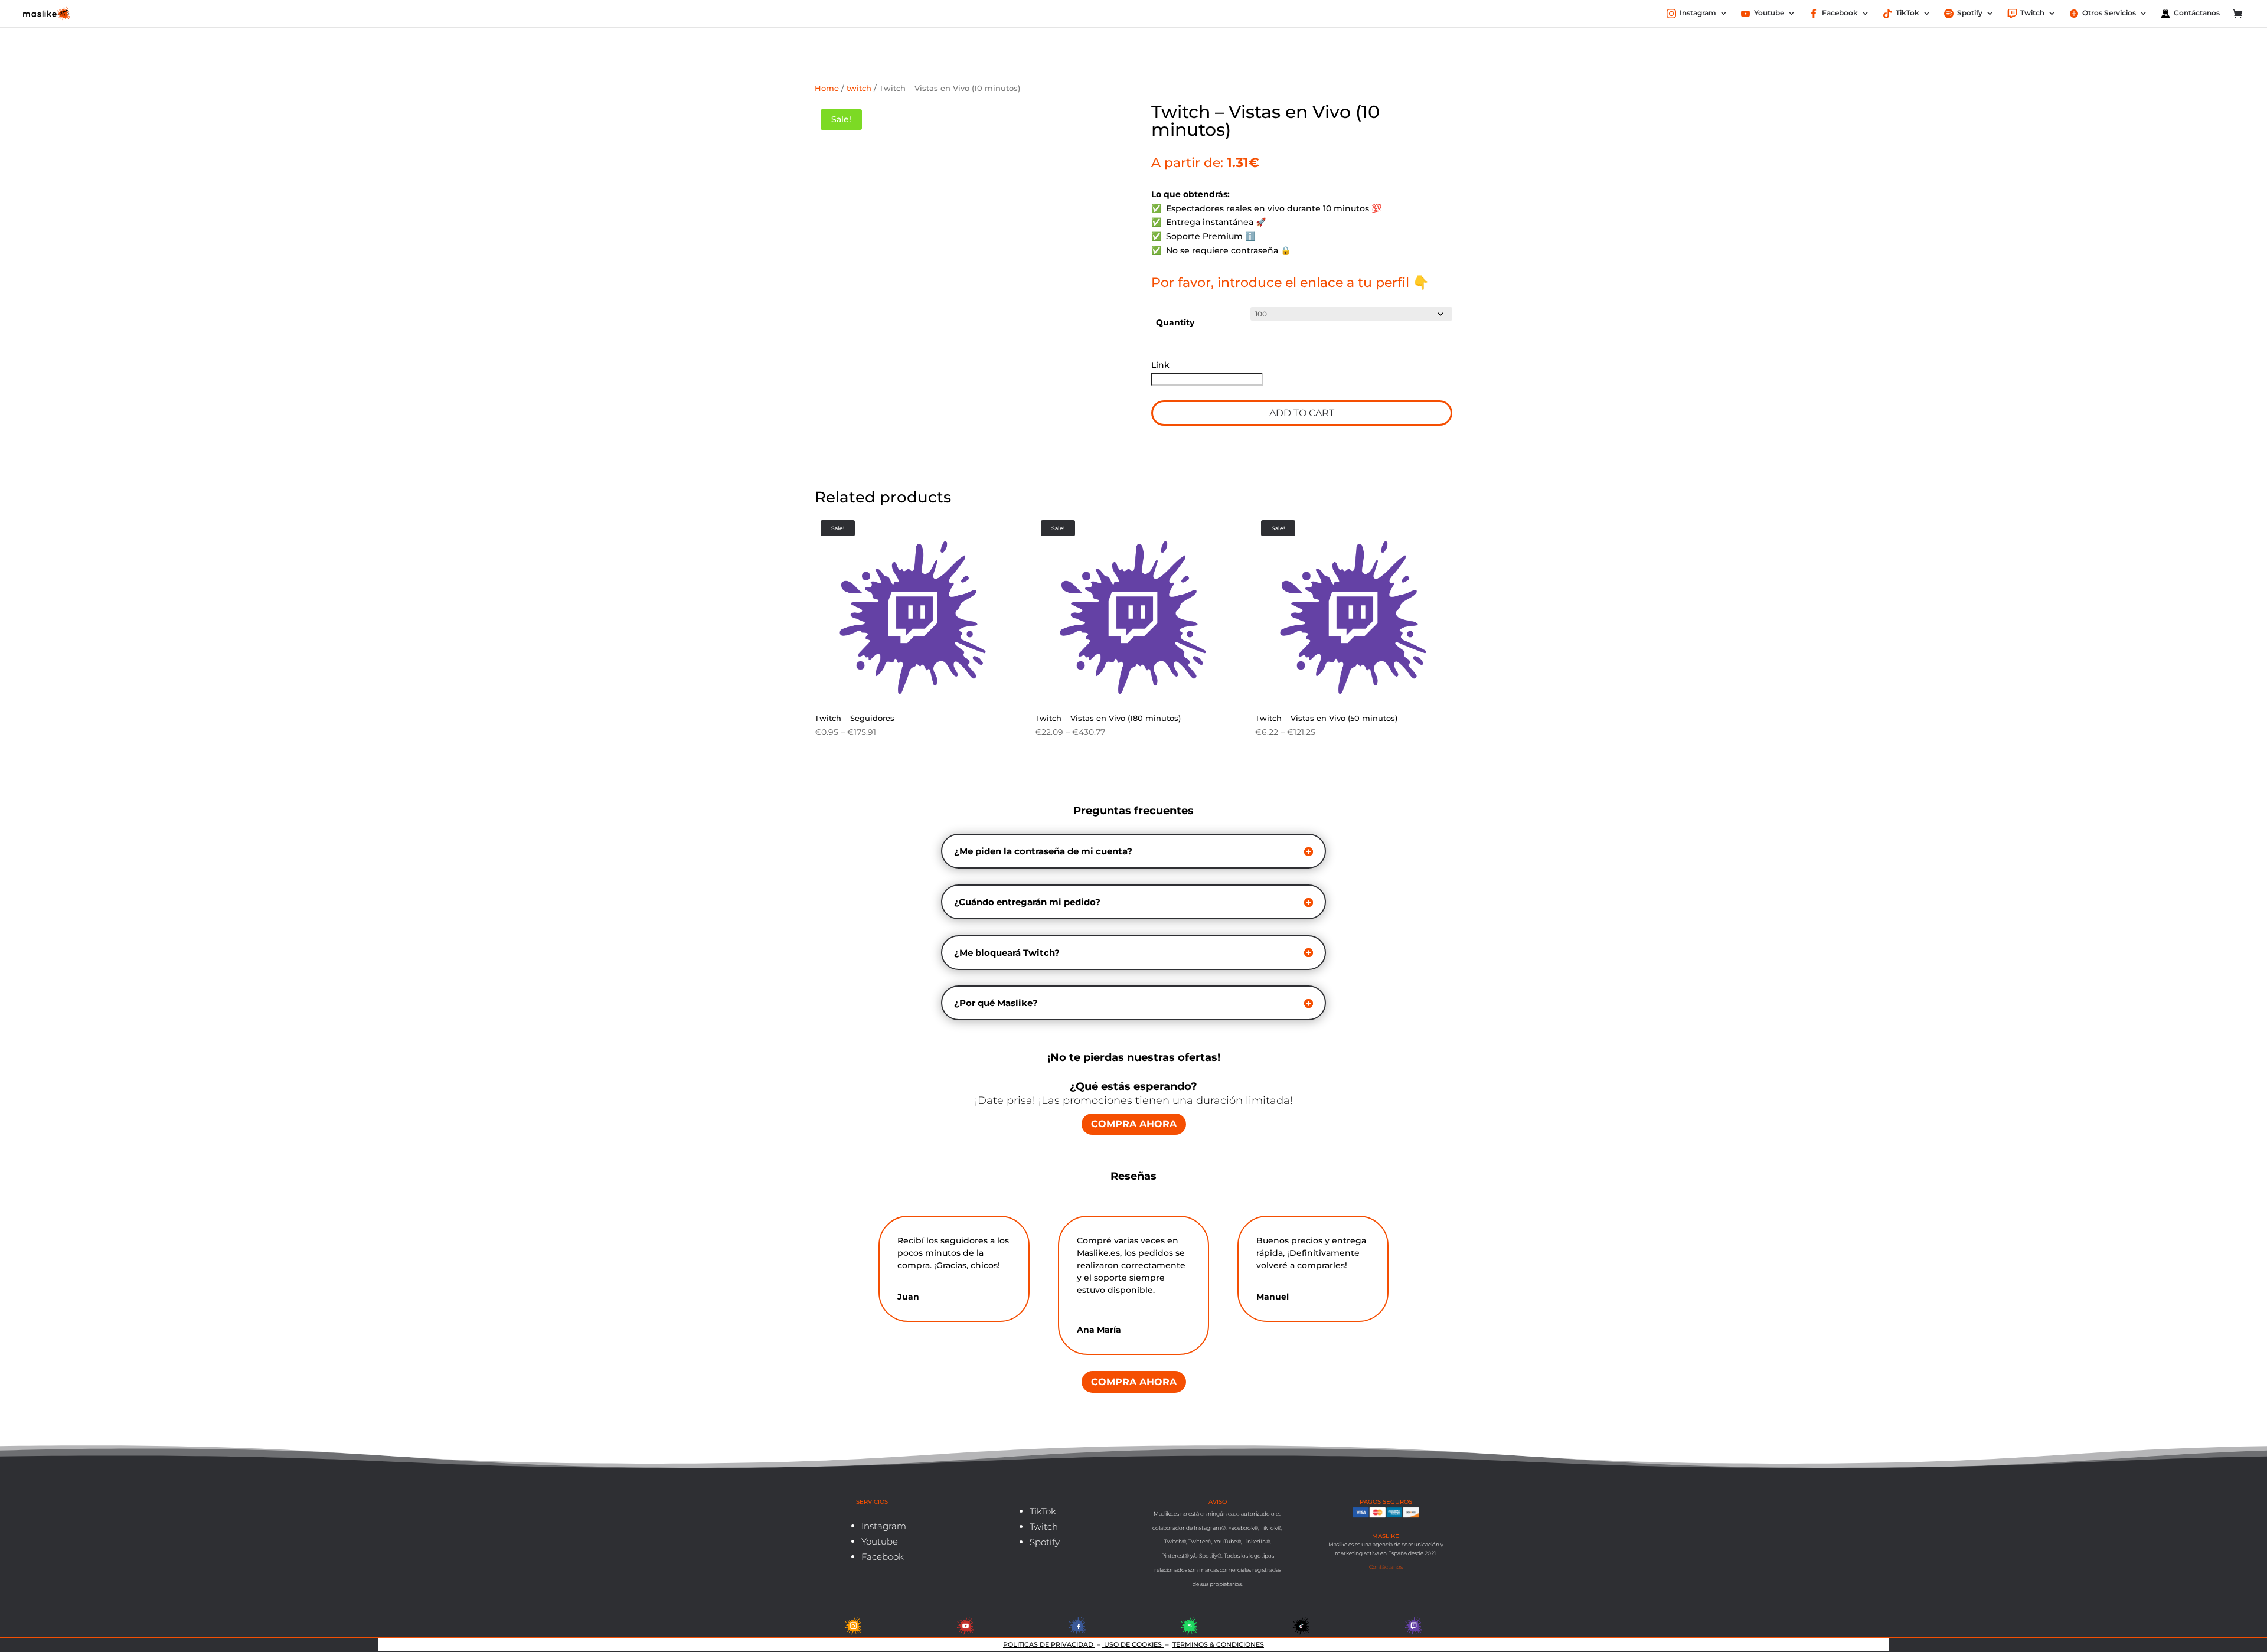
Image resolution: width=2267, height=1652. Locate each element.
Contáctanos (1386, 1567)
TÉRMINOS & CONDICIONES (1218, 1644)
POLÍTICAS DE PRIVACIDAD (1049, 1644)
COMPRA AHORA (1134, 1124)
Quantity (1175, 322)
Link (1162, 365)
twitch (859, 88)
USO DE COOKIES (1133, 1644)
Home (827, 88)
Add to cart (1302, 413)
